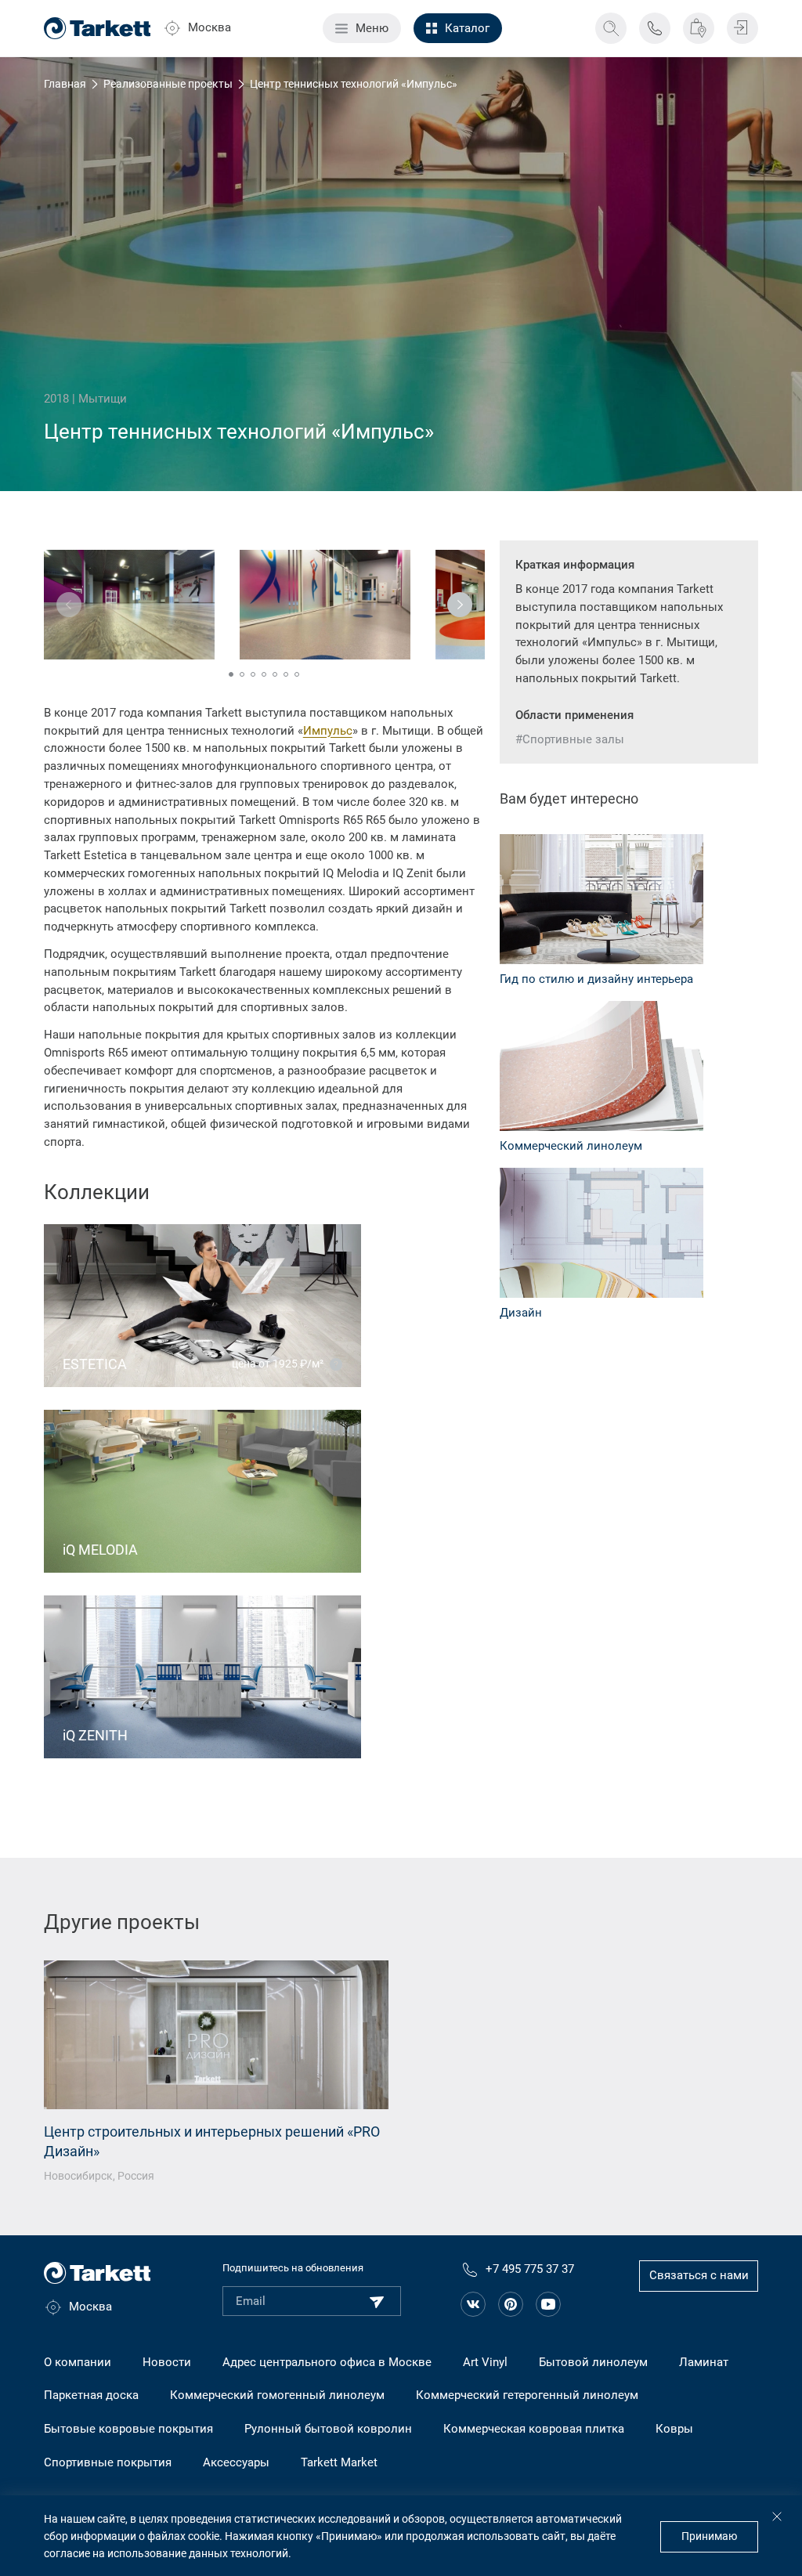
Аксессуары (236, 2462)
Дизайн (521, 1313)
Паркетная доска (91, 2395)
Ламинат (704, 2362)
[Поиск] (611, 28)
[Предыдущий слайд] (69, 605)
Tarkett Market (339, 2462)
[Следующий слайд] (460, 605)
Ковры (674, 2429)
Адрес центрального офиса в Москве (327, 2362)
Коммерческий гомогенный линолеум (277, 2395)
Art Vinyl (485, 2362)
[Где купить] (699, 28)
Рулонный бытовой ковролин (328, 2429)
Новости (167, 2362)
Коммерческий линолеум (571, 1146)
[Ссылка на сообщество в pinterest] (511, 2304)
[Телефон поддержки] (655, 28)
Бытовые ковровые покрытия (128, 2429)
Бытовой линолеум (593, 2362)
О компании (78, 2362)
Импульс (328, 731)
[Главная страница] (98, 28)
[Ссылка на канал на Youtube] (548, 2304)
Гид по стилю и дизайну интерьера (596, 979)
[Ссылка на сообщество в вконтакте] (473, 2304)
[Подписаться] (377, 2302)
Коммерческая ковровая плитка (534, 2429)
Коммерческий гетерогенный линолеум (527, 2395)
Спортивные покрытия (108, 2462)
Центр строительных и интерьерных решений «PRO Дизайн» (212, 2142)
